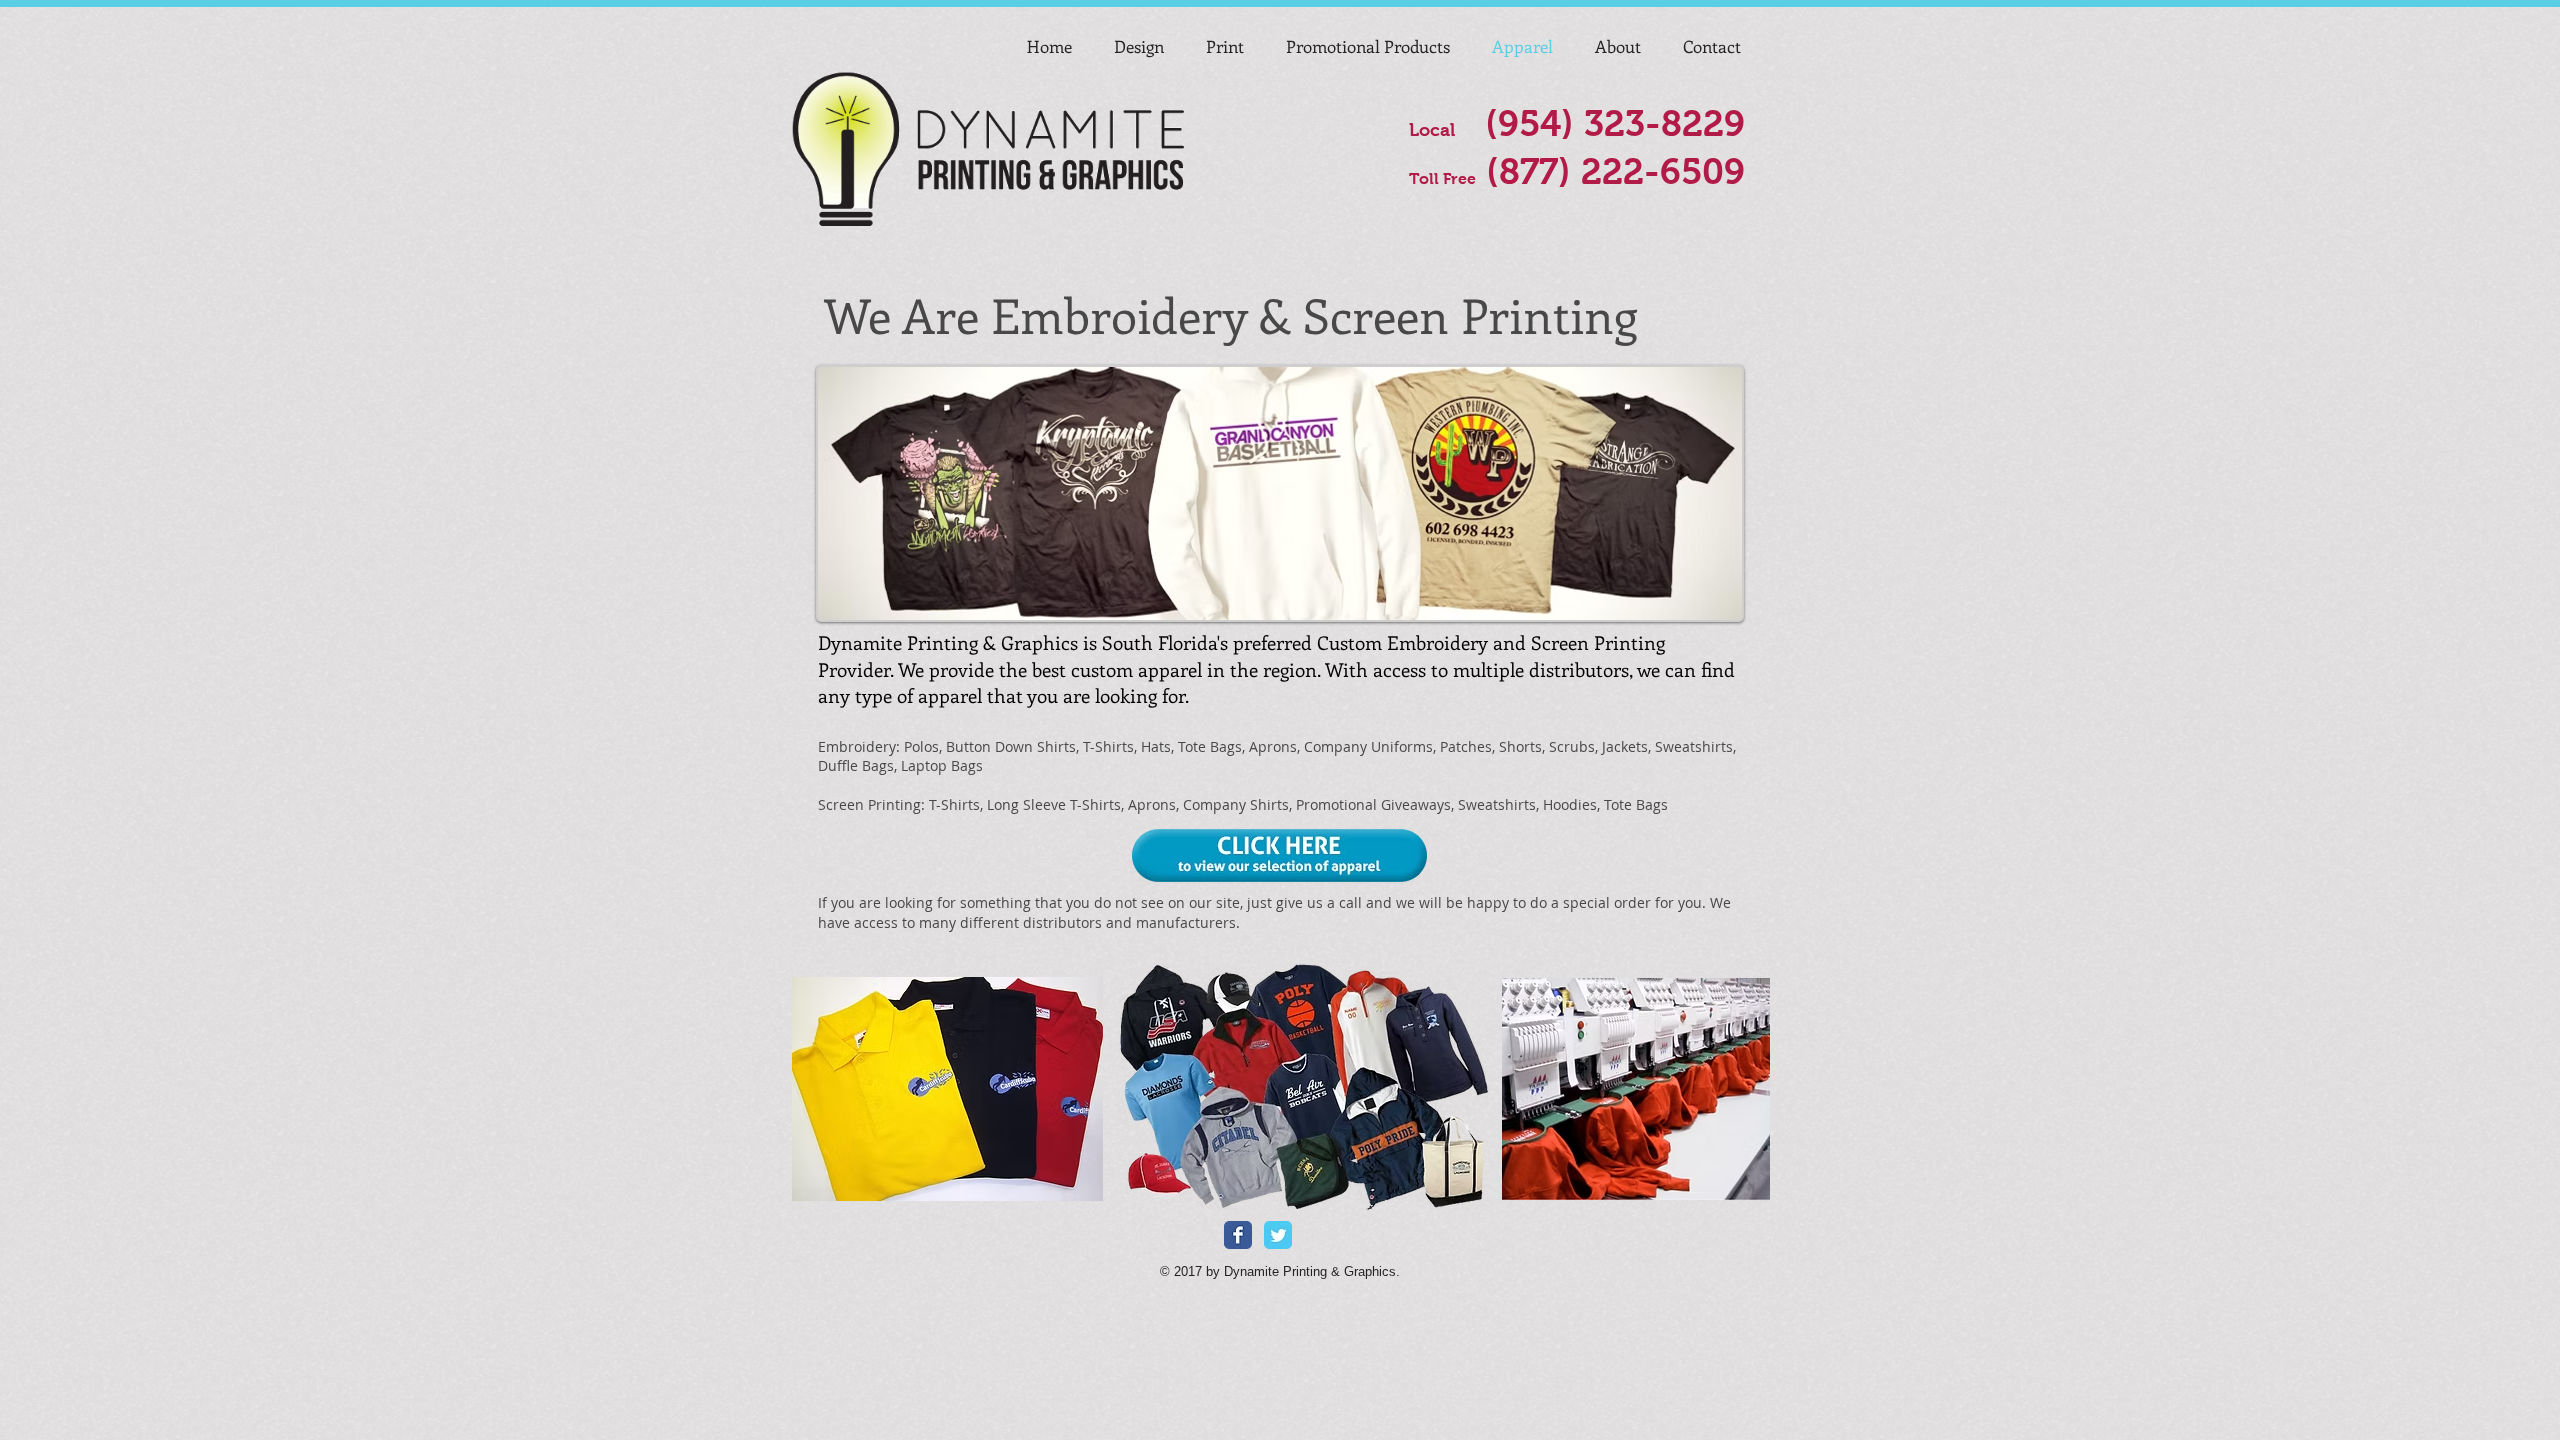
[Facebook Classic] (1238, 1235)
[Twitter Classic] (1278, 1235)
